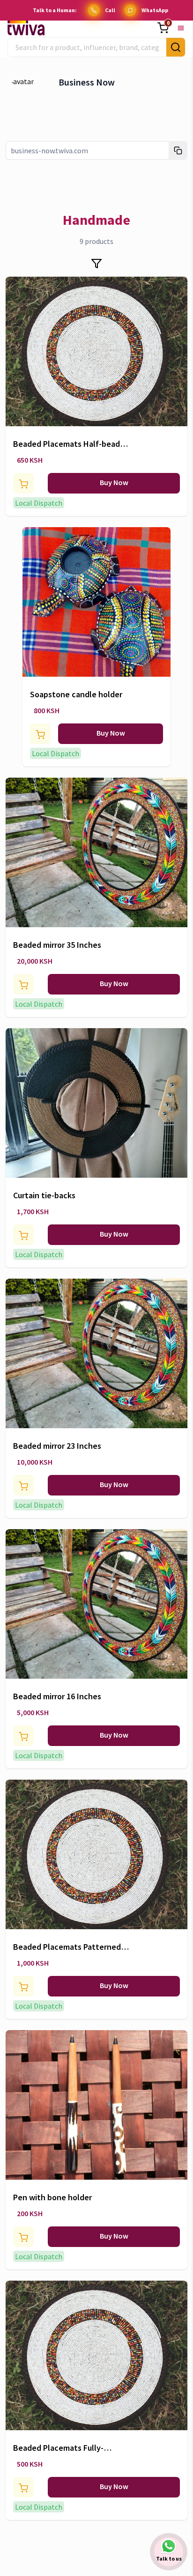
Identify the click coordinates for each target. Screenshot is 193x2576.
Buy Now (114, 482)
